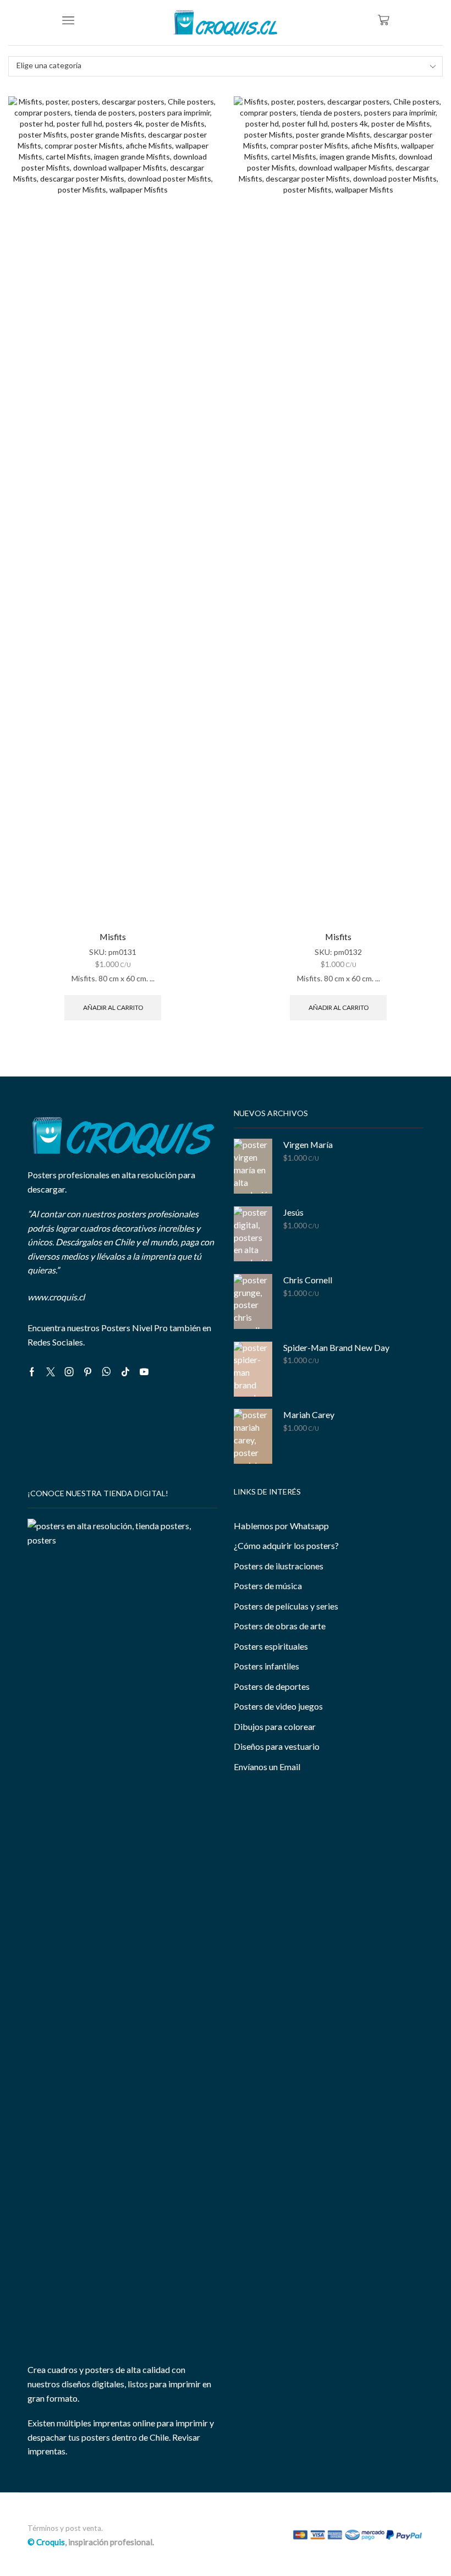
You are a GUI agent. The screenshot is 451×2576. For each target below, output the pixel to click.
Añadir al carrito (113, 1007)
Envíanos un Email (267, 1767)
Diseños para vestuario (277, 1746)
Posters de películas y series (286, 1606)
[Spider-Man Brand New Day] (253, 1369)
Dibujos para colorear (275, 1726)
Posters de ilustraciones (279, 1566)
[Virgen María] (253, 1166)
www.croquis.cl (56, 1297)
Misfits (113, 937)
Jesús (293, 1212)
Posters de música (268, 1586)
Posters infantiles (266, 1666)
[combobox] (226, 66)
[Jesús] (253, 1234)
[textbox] (218, 66)
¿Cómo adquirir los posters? (286, 1545)
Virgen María (308, 1144)
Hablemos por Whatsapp (281, 1526)
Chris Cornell (308, 1280)
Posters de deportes (272, 1686)
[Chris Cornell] (253, 1301)
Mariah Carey (309, 1415)
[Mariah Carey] (253, 1436)
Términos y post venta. (65, 2528)
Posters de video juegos (278, 1706)
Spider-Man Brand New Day (336, 1347)
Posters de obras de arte (280, 1626)
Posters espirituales (271, 1646)
